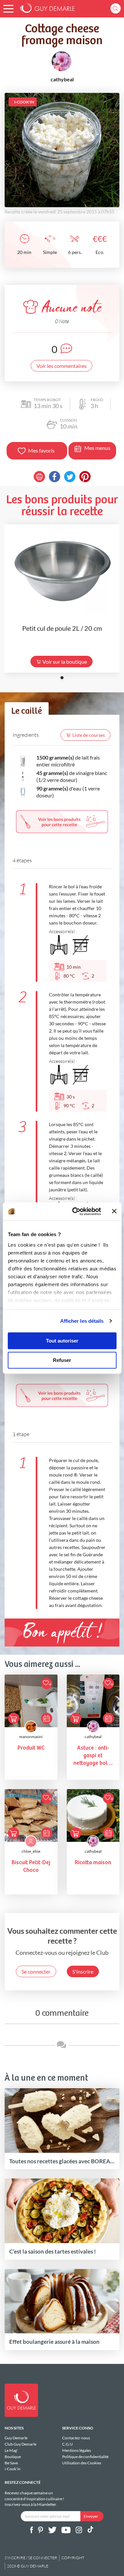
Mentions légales (77, 2450)
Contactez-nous (76, 2438)
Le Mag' (11, 2450)
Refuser (62, 1360)
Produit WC (31, 1748)
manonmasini (31, 1737)
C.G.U (67, 2444)
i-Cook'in (13, 2469)
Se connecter (36, 1971)
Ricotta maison (93, 1863)
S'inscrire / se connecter (31, 2558)
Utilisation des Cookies (82, 2463)
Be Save (11, 2463)
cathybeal (93, 1737)
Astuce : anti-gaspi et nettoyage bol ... (93, 1756)
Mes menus (97, 448)
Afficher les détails (82, 1321)
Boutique (13, 2457)
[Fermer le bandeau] (114, 1211)
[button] (8, 9)
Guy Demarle (16, 2438)
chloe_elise (31, 1851)
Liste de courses (89, 735)
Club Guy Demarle (21, 2444)
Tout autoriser (62, 1341)
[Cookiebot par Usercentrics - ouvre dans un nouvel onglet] (75, 1211)
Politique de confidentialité (85, 2457)
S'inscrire (83, 1971)
